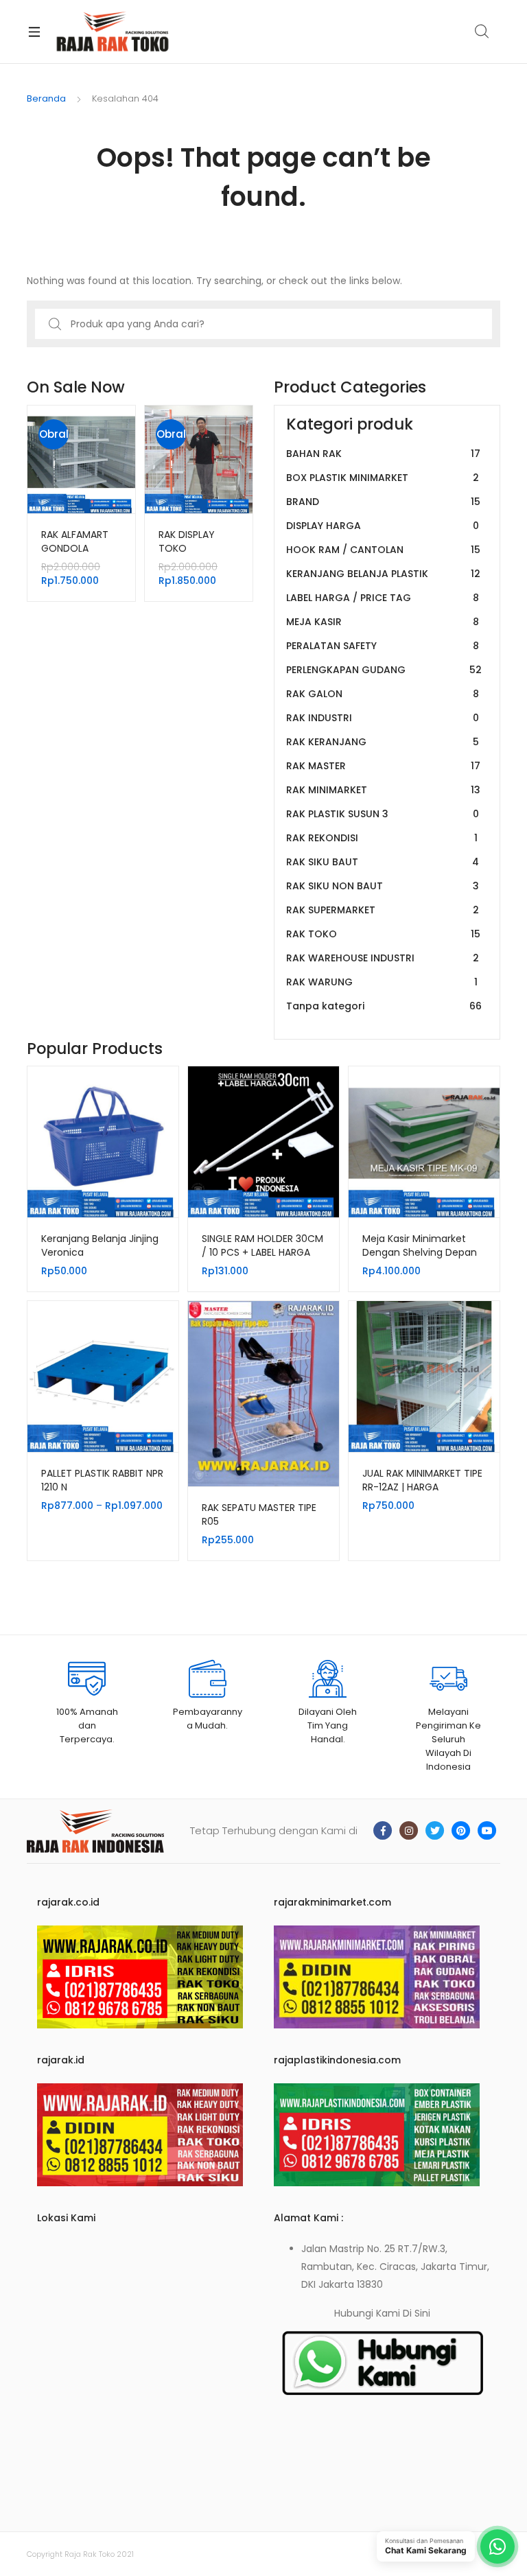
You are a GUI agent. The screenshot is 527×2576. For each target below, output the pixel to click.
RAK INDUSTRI (383, 718)
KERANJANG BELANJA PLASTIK (383, 574)
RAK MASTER (383, 766)
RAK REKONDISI (382, 838)
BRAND (383, 502)
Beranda (46, 98)
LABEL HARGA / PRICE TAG (383, 598)
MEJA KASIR (383, 622)
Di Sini (417, 2313)
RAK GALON (383, 694)
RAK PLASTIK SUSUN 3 (383, 814)
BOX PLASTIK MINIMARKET (383, 478)
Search (482, 32)
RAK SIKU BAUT (383, 862)
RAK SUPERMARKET (383, 910)
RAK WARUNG (382, 982)
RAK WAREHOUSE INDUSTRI (383, 958)
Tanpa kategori (384, 1006)
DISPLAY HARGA (383, 526)
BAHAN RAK (383, 454)
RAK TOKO (383, 934)
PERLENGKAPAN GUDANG (384, 670)
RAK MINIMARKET (383, 790)
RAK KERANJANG (383, 742)
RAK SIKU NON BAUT (383, 886)
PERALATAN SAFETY (383, 646)
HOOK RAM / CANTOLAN (383, 550)
